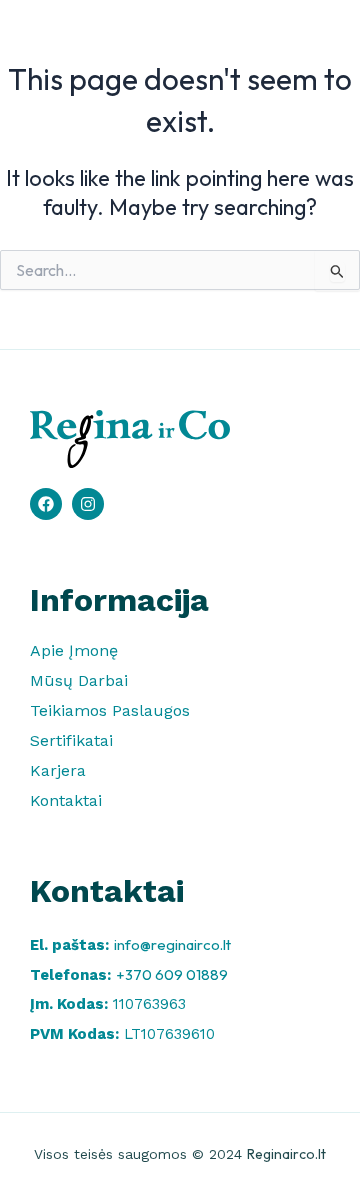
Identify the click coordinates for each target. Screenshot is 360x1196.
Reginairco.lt (286, 1154)
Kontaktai (66, 800)
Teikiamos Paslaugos (110, 710)
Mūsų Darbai (79, 680)
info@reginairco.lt (172, 944)
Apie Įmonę (74, 650)
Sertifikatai (71, 740)
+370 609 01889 (172, 974)
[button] (314, 45)
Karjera (58, 770)
